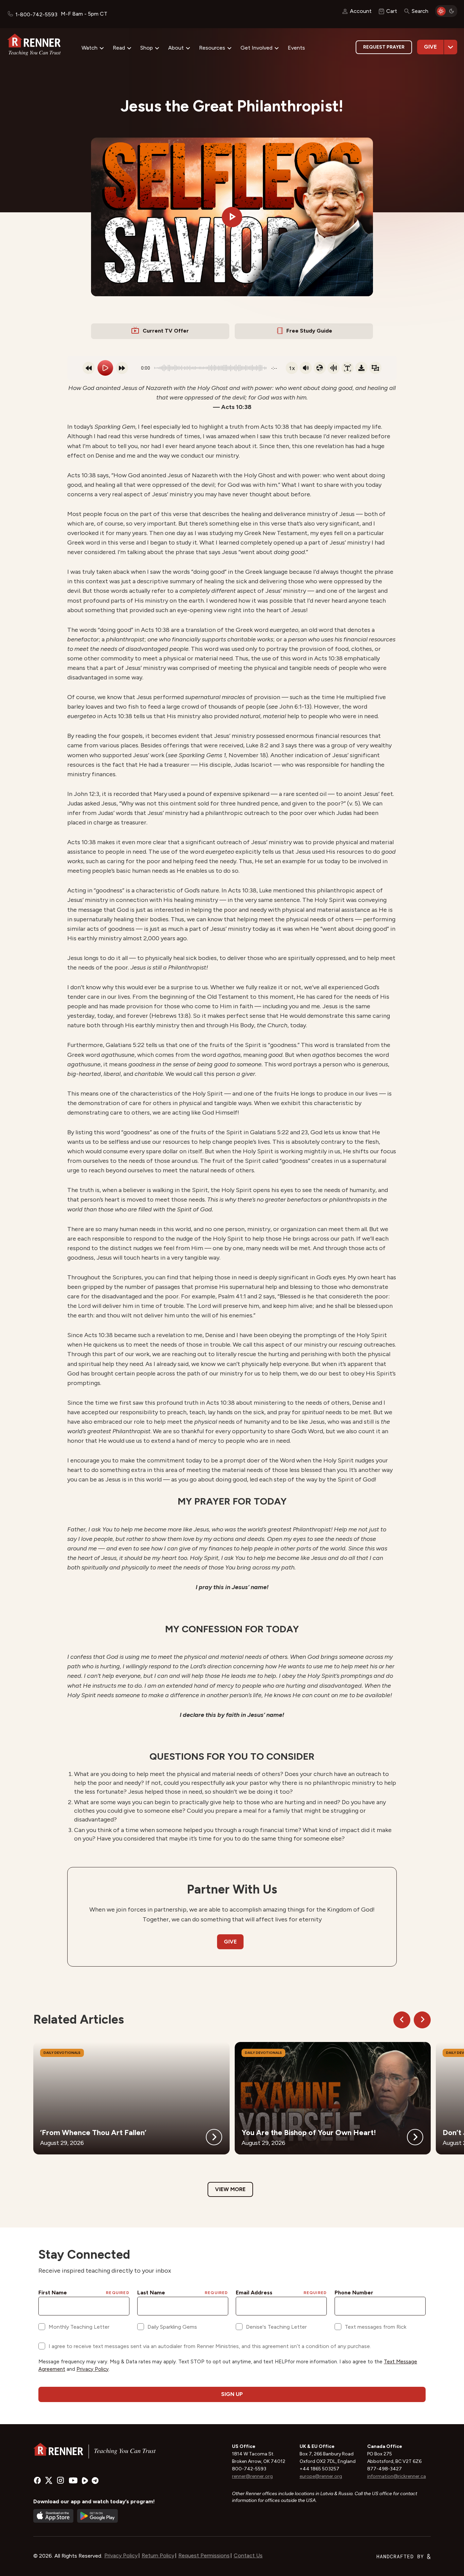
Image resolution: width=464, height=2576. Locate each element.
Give (430, 47)
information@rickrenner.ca (397, 2476)
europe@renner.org (321, 2476)
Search (420, 11)
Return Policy (158, 2555)
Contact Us (248, 2555)
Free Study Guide (309, 331)
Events (296, 48)
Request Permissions (204, 2555)
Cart (392, 11)
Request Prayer (384, 47)
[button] (232, 217)
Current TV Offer (166, 331)
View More (230, 2189)
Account (361, 11)
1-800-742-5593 (36, 14)
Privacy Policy (121, 2555)
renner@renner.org (252, 2476)
